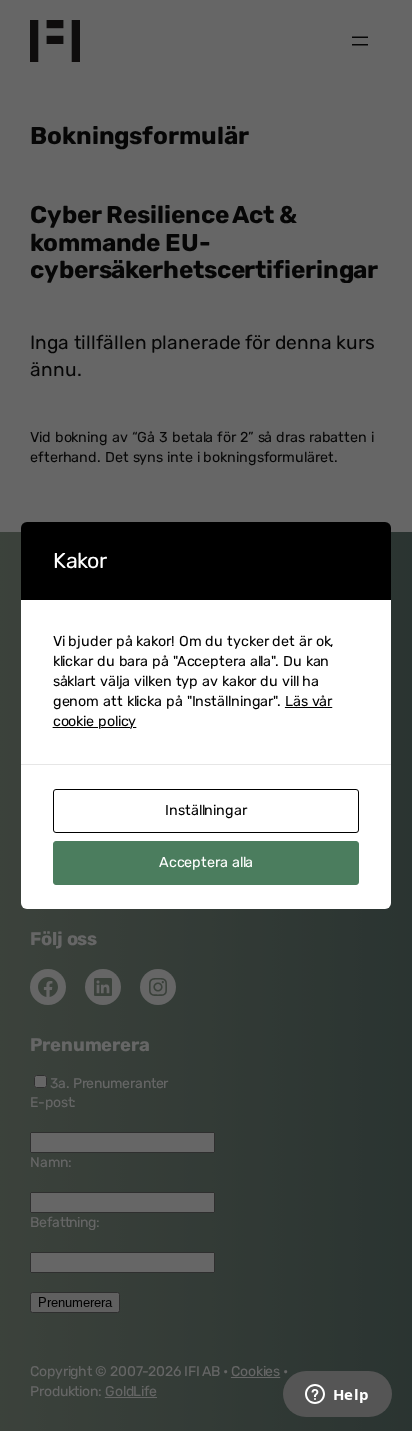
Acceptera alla (206, 862)
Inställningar (206, 810)
